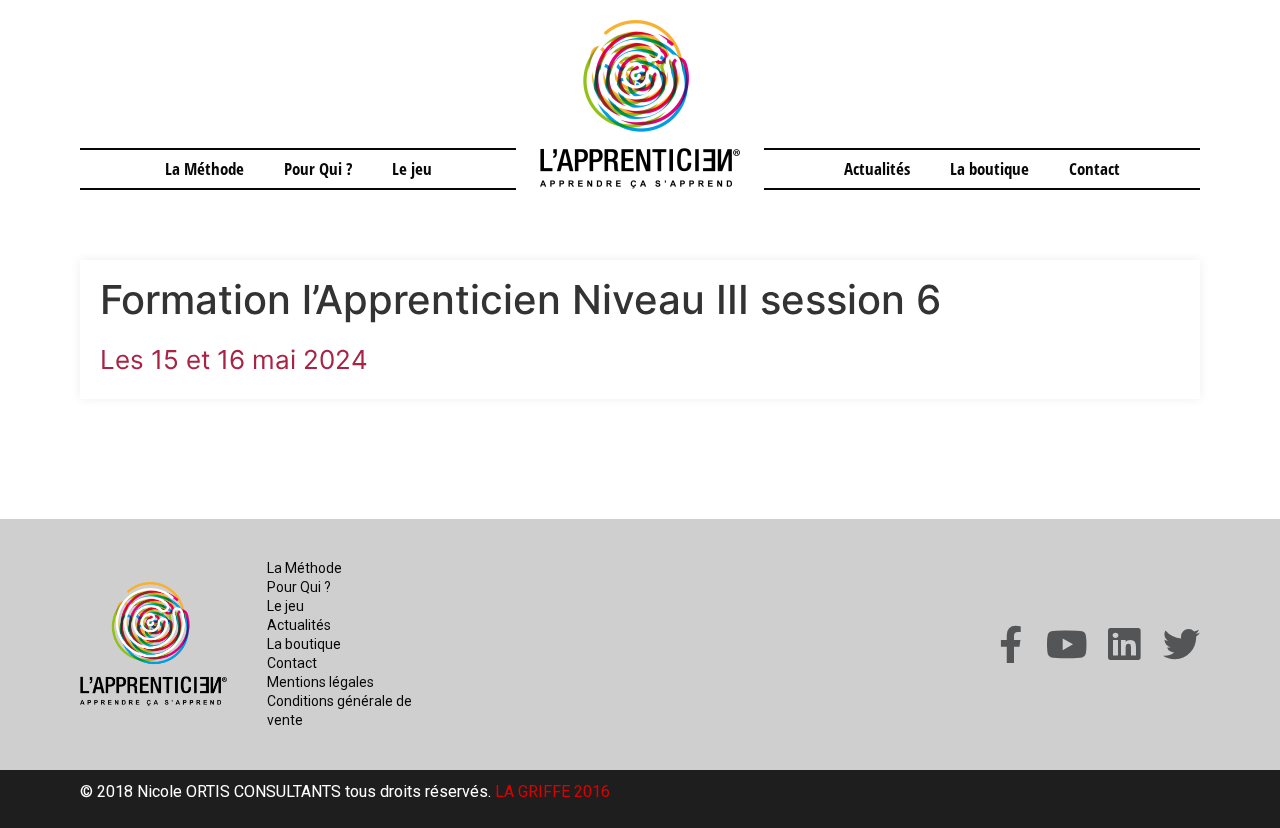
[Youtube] (1067, 644)
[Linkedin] (1124, 644)
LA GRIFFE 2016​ (552, 791)
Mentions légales (320, 682)
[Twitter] (1181, 644)
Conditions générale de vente (339, 710)
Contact (1094, 168)
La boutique (989, 168)
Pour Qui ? (318, 168)
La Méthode (204, 168)
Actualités (877, 168)
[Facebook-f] (1010, 644)
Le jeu (412, 168)
